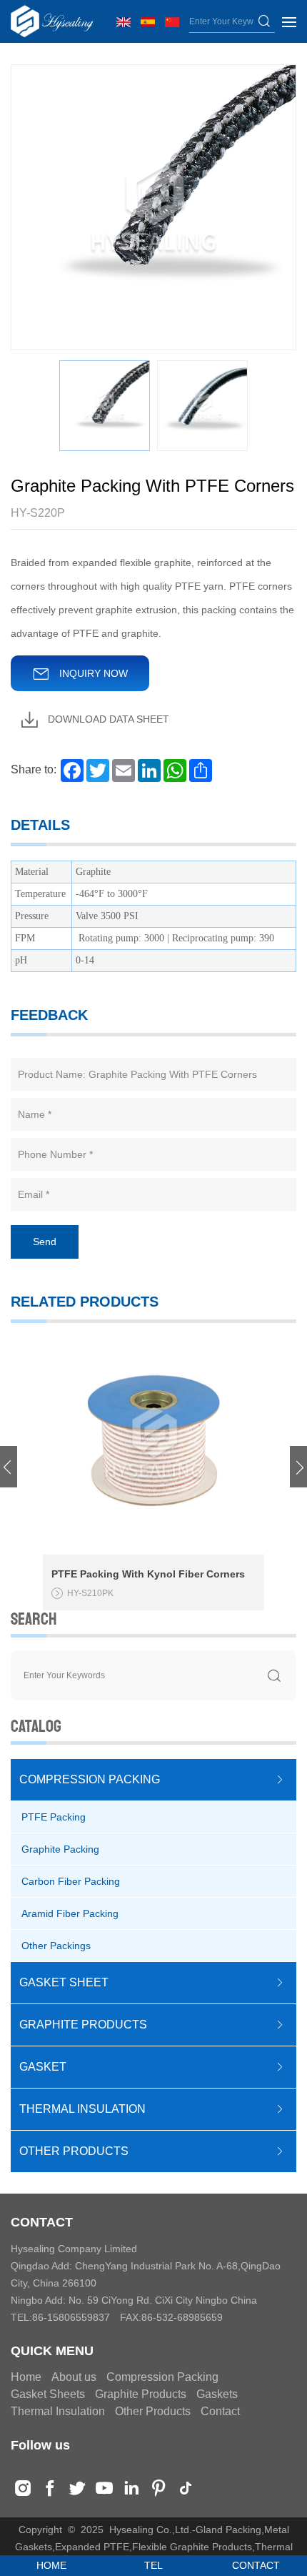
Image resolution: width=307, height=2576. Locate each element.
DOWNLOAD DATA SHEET (107, 719)
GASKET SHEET (64, 1982)
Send (45, 1242)
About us (74, 2377)
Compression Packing (162, 2377)
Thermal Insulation (58, 2411)
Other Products (153, 2411)
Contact (220, 2411)
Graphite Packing (60, 1849)
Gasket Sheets (48, 2394)
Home (26, 2377)
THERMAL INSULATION (82, 2109)
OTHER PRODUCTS (74, 2151)
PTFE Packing (54, 1817)
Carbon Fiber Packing (71, 1881)
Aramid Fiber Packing (70, 1913)
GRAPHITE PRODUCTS (83, 2025)
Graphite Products (141, 2394)
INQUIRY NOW (92, 673)
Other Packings (56, 1946)
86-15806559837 (71, 2317)
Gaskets (217, 2394)
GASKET (43, 2067)
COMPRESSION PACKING (90, 1779)
